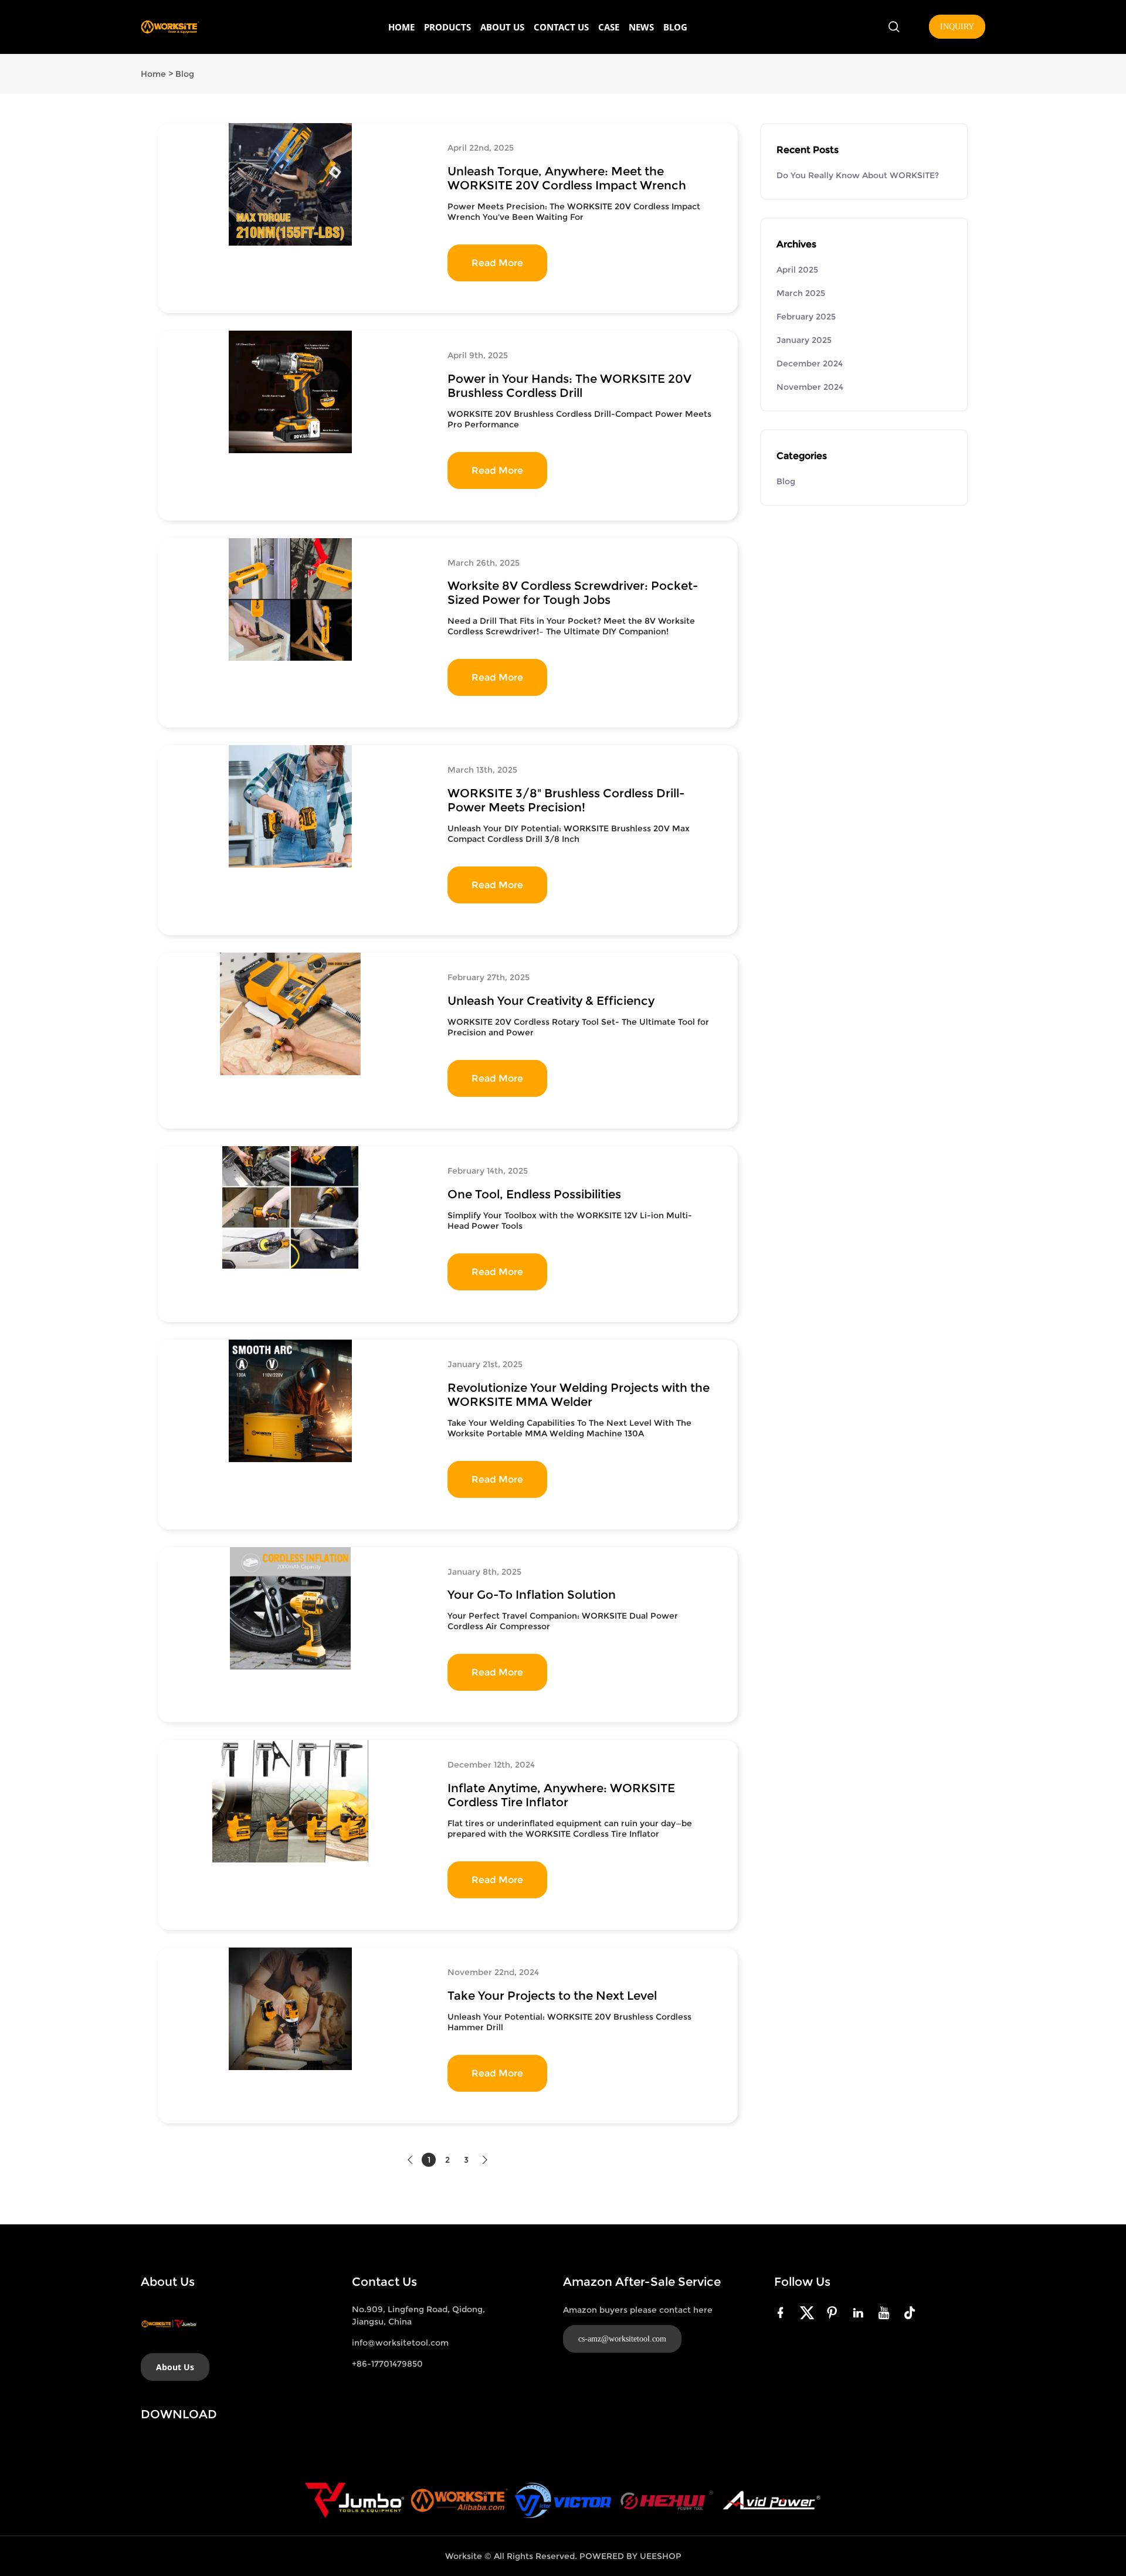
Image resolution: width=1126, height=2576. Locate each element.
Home (153, 74)
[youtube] (886, 2312)
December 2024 (810, 363)
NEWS (641, 27)
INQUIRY (957, 27)
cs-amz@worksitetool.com (622, 2339)
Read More (497, 263)
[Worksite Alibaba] (459, 2500)
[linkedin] (860, 2312)
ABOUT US (502, 27)
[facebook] (783, 2312)
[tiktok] (912, 2312)
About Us (175, 2367)
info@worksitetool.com (400, 2343)
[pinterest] (835, 2312)
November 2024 (810, 387)
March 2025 (801, 293)
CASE (609, 27)
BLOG (675, 27)
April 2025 (797, 270)
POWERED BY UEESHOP (630, 2556)
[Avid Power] (771, 2500)
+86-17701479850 (387, 2364)
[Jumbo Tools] (355, 2500)
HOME (401, 27)
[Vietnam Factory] (563, 2500)
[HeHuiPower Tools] (667, 2500)
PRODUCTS (447, 27)
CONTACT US (561, 27)
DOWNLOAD (179, 2414)
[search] (894, 28)
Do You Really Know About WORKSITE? (858, 175)
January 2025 (804, 340)
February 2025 (806, 317)
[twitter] (809, 2312)
